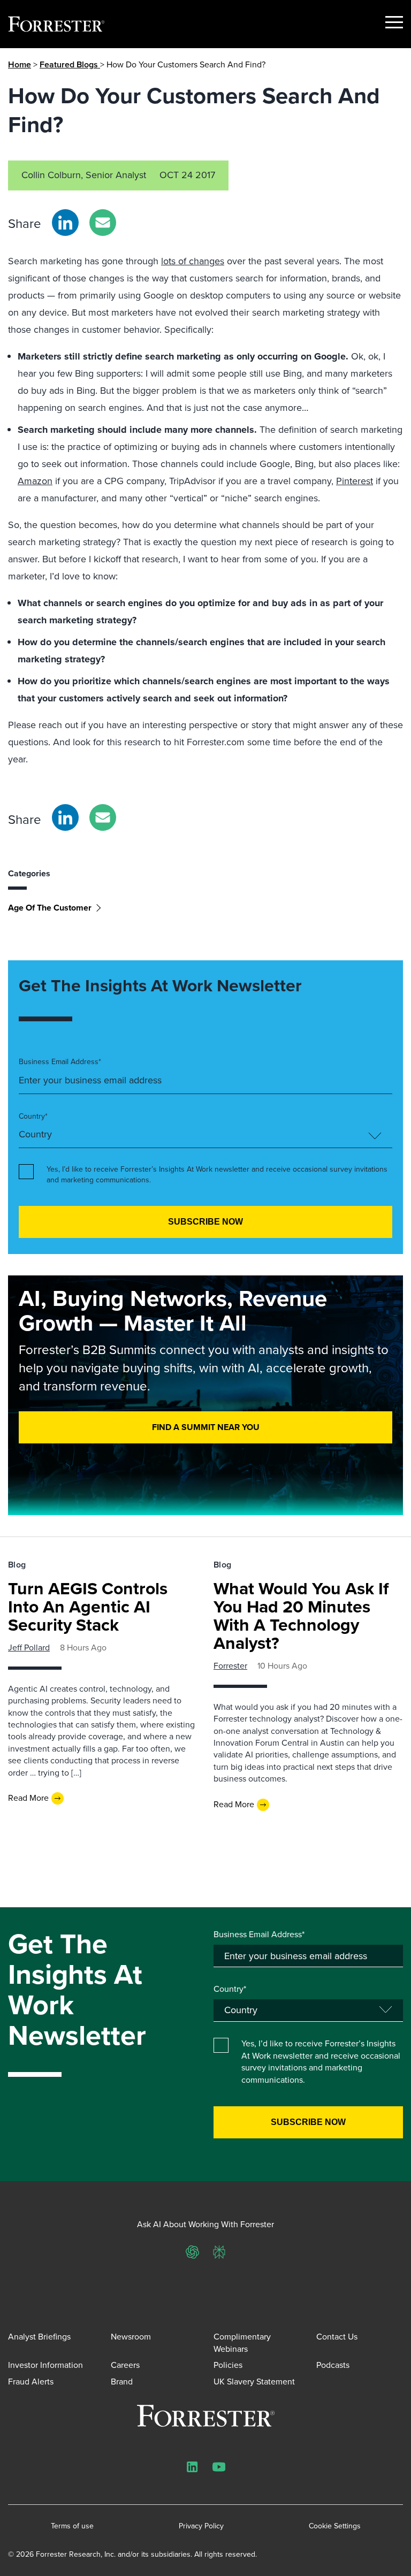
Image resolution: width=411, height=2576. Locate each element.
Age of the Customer (50, 908)
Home (20, 64)
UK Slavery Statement (254, 2382)
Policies (228, 2365)
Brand (122, 2382)
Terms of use (72, 2526)
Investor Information (45, 2365)
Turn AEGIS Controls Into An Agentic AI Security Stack (88, 1607)
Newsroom (131, 2337)
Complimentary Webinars (242, 2342)
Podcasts (333, 2365)
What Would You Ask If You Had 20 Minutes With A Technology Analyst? (301, 1616)
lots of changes (193, 261)
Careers (125, 2365)
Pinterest (355, 481)
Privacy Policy (201, 2526)
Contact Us (337, 2337)
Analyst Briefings (39, 2337)
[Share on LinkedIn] (65, 223)
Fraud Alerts (31, 2382)
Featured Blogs (70, 64)
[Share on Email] (103, 223)
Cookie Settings (335, 2526)
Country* (33, 1117)
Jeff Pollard (29, 1648)
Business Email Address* (60, 1062)
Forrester (230, 1666)
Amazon (35, 481)
